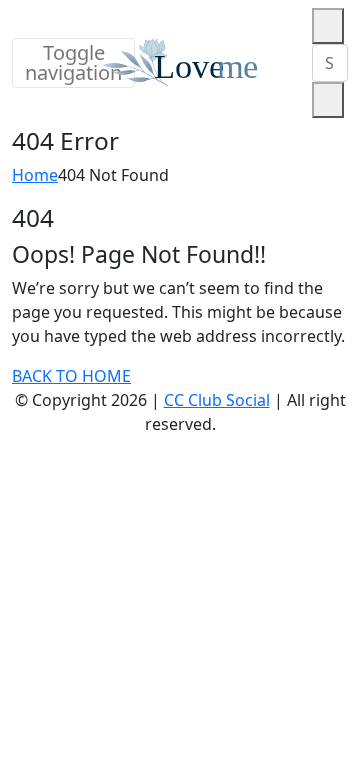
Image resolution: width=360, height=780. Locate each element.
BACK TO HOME (71, 376)
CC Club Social (217, 400)
